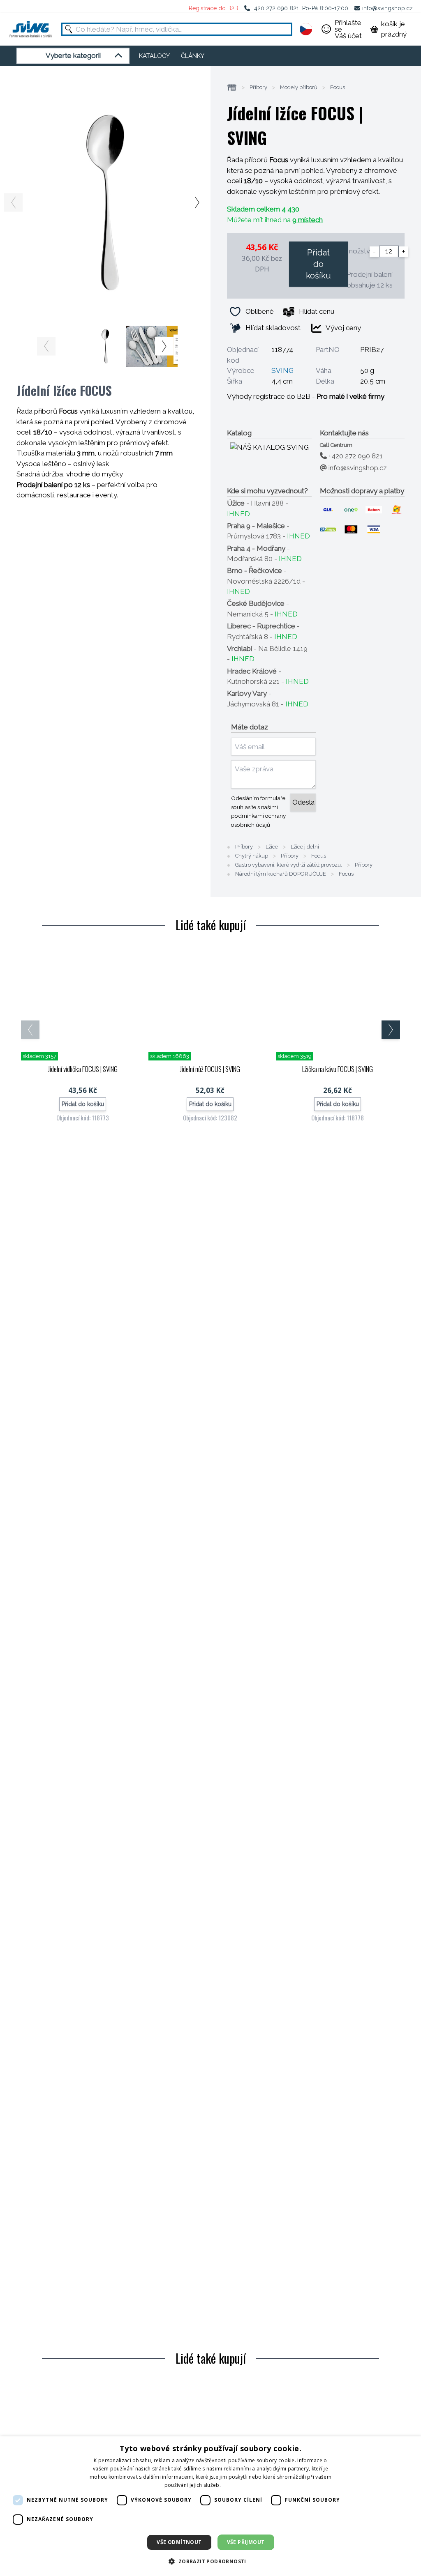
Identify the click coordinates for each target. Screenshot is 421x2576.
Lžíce (272, 847)
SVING (282, 370)
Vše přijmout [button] (246, 2542)
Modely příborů (299, 87)
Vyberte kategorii (73, 55)
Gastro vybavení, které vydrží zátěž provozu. (289, 865)
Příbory (258, 87)
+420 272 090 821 (275, 8)
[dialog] (210, 2506)
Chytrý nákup (252, 856)
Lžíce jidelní (305, 847)
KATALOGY (154, 56)
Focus (338, 87)
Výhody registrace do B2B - (306, 396)
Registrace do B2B (213, 8)
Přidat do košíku (318, 264)
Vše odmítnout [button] (179, 2542)
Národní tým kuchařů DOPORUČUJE (281, 874)
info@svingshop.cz (387, 8)
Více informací (239, 2485)
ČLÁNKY (193, 56)
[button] (210, 2561)
